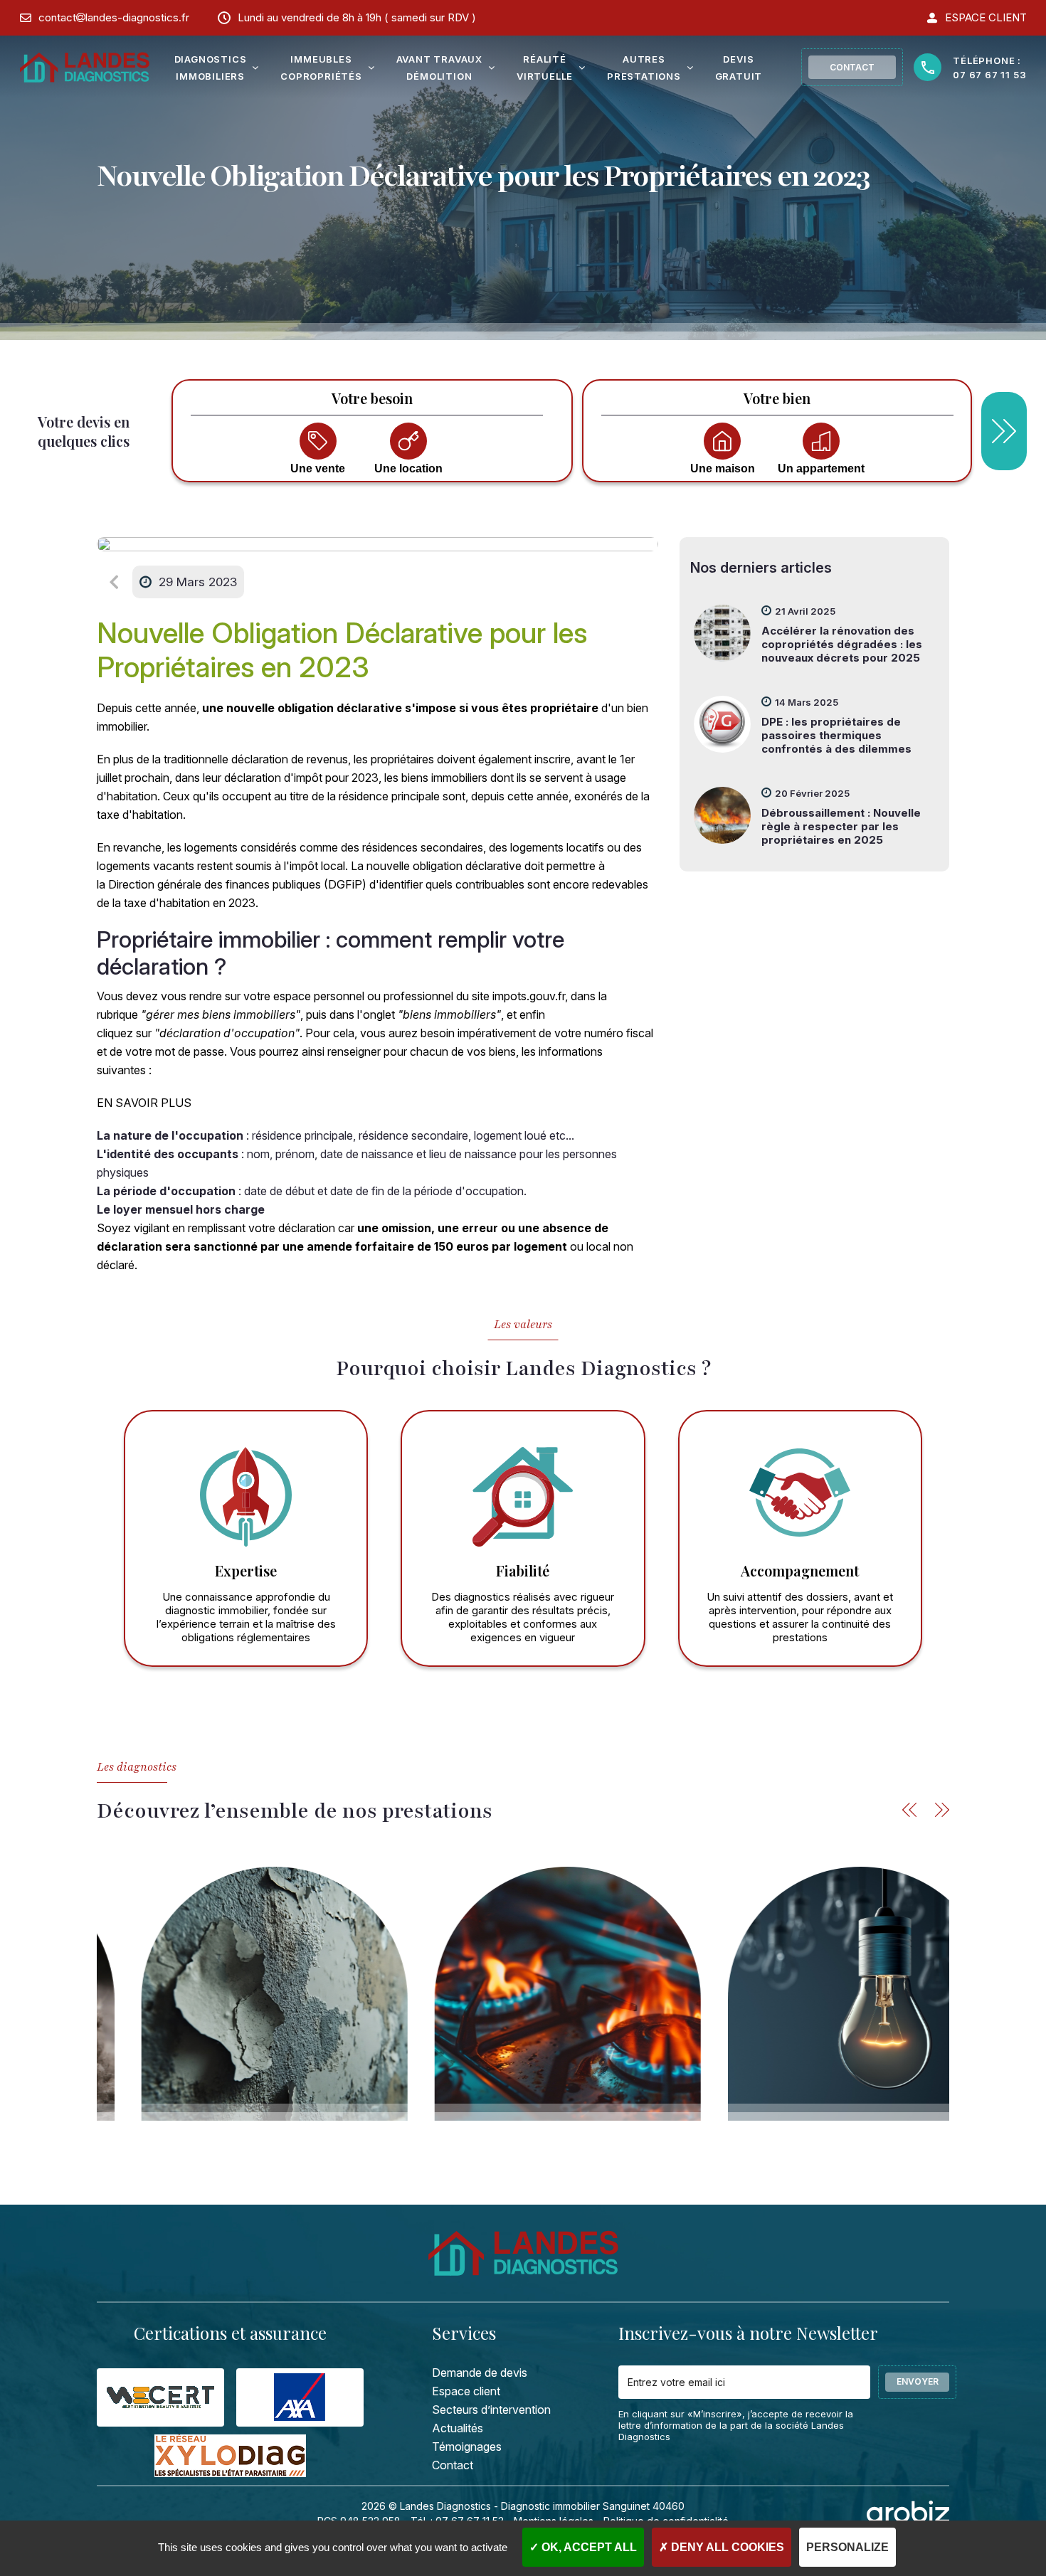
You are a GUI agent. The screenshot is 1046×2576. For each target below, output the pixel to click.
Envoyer (918, 2381)
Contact (852, 67)
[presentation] (909, 1810)
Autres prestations (644, 68)
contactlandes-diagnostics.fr (114, 17)
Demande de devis (480, 2373)
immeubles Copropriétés (321, 68)
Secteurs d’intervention (491, 2410)
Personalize (847, 2547)
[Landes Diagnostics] (85, 68)
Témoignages (467, 2447)
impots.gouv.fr (529, 996)
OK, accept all (588, 2547)
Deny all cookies (726, 2547)
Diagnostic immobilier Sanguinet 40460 (593, 2506)
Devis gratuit (739, 68)
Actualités (458, 2428)
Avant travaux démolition (439, 68)
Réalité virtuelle (545, 68)
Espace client (466, 2391)
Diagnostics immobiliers (211, 68)
